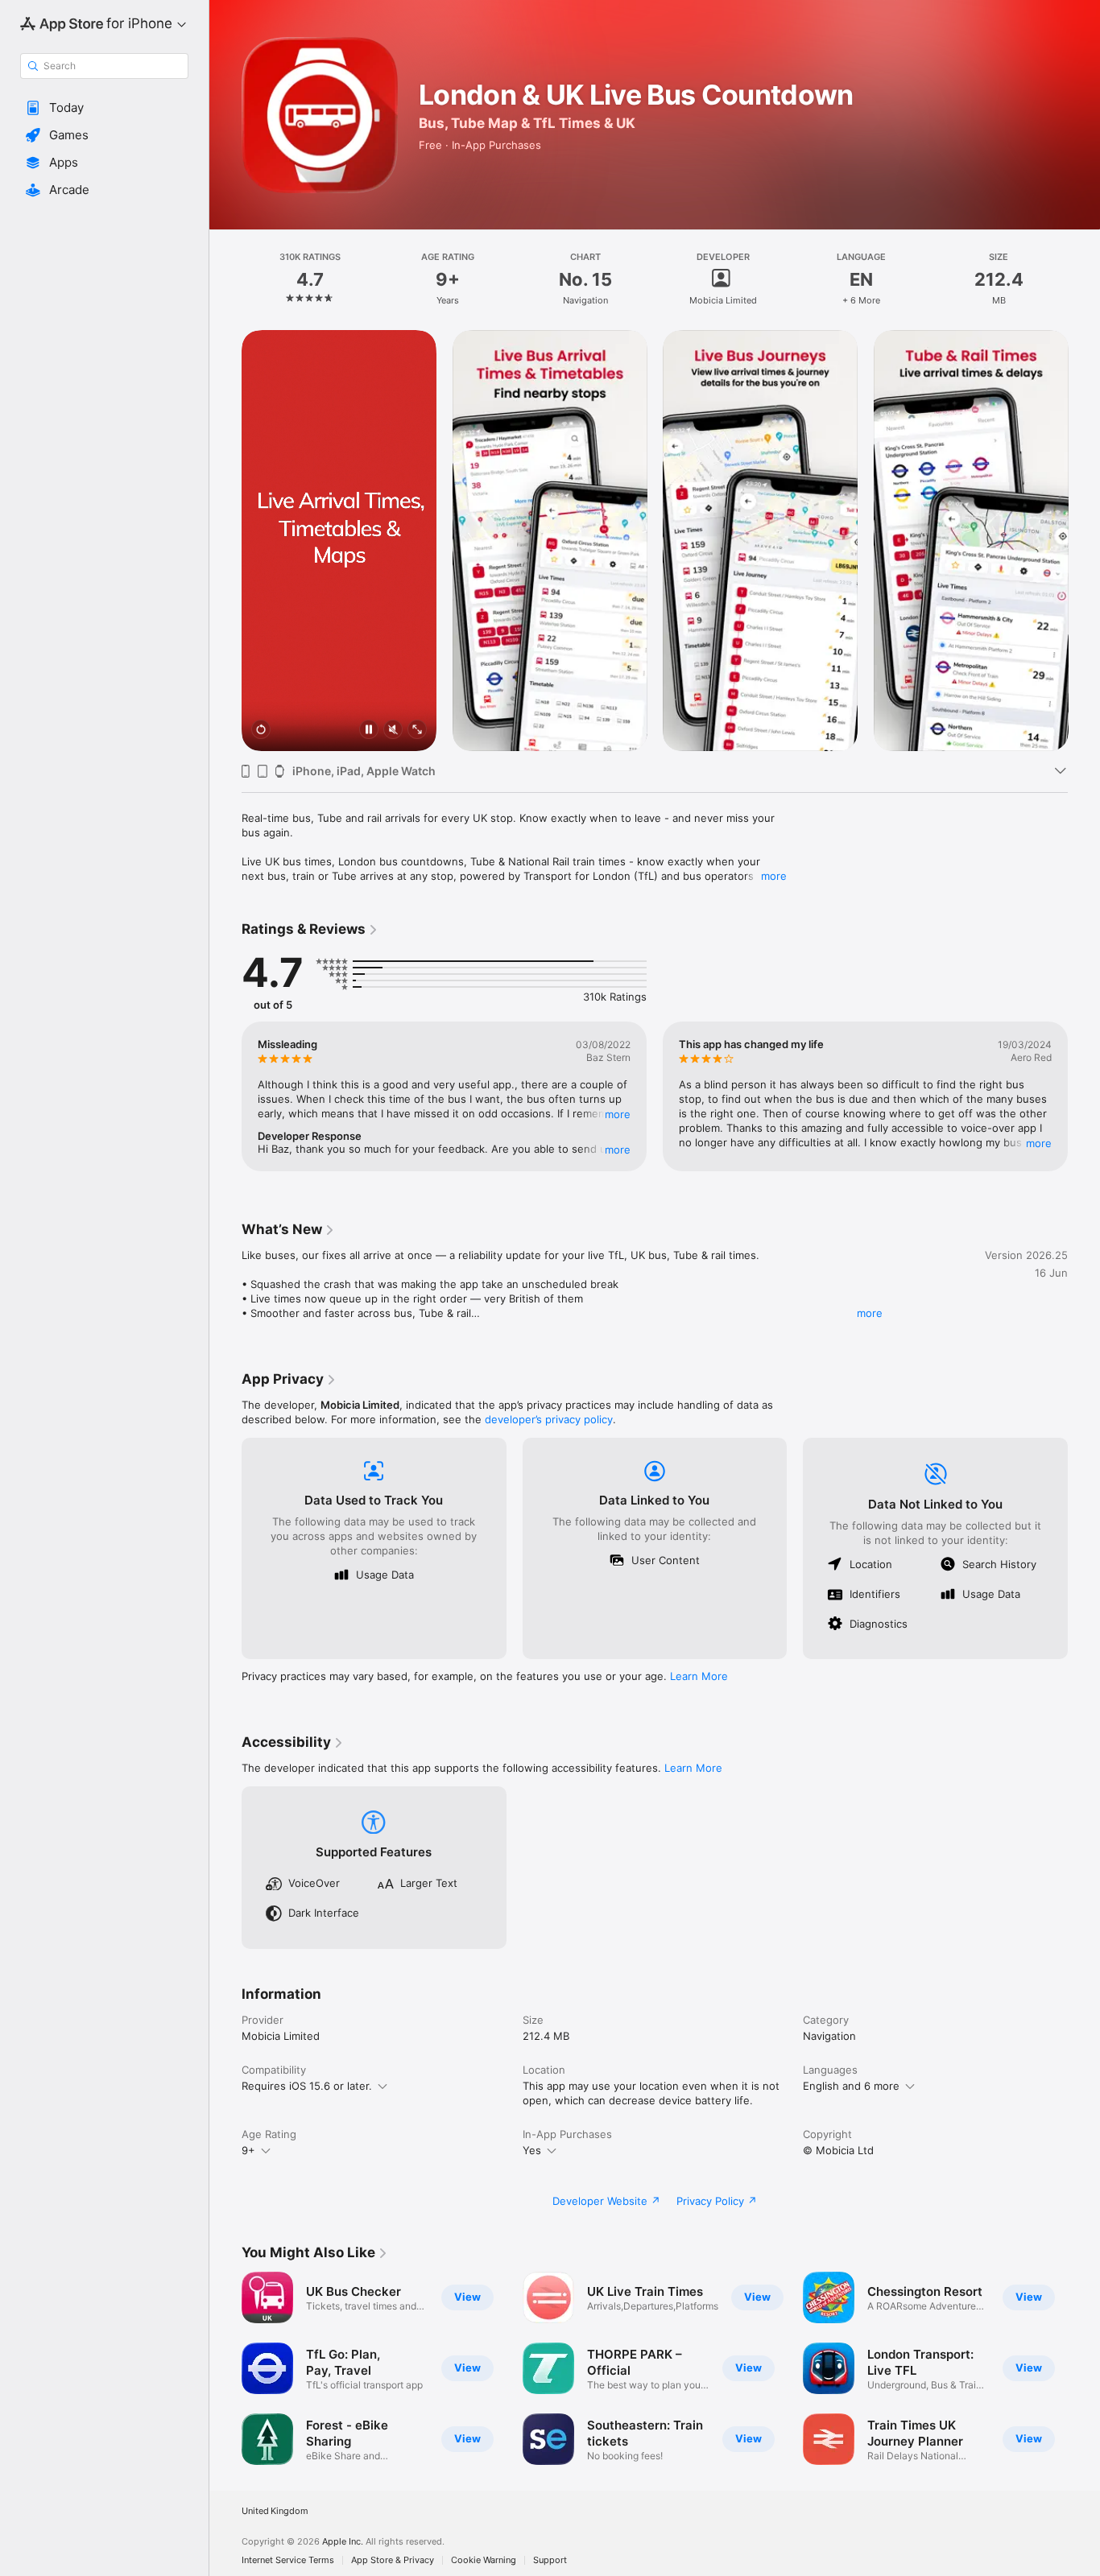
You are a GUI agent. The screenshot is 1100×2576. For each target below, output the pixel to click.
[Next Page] (1084, 540)
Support (550, 2560)
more (774, 876)
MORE (618, 1114)
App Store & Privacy (393, 2560)
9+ (248, 2150)
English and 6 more (851, 2086)
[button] (104, 108)
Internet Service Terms (288, 2560)
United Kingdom (275, 2511)
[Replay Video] (261, 731)
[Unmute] (393, 731)
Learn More (699, 1676)
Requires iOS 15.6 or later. (307, 2086)
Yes (532, 2150)
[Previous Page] (225, 540)
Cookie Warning (484, 2560)
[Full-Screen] (417, 731)
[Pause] (369, 731)
